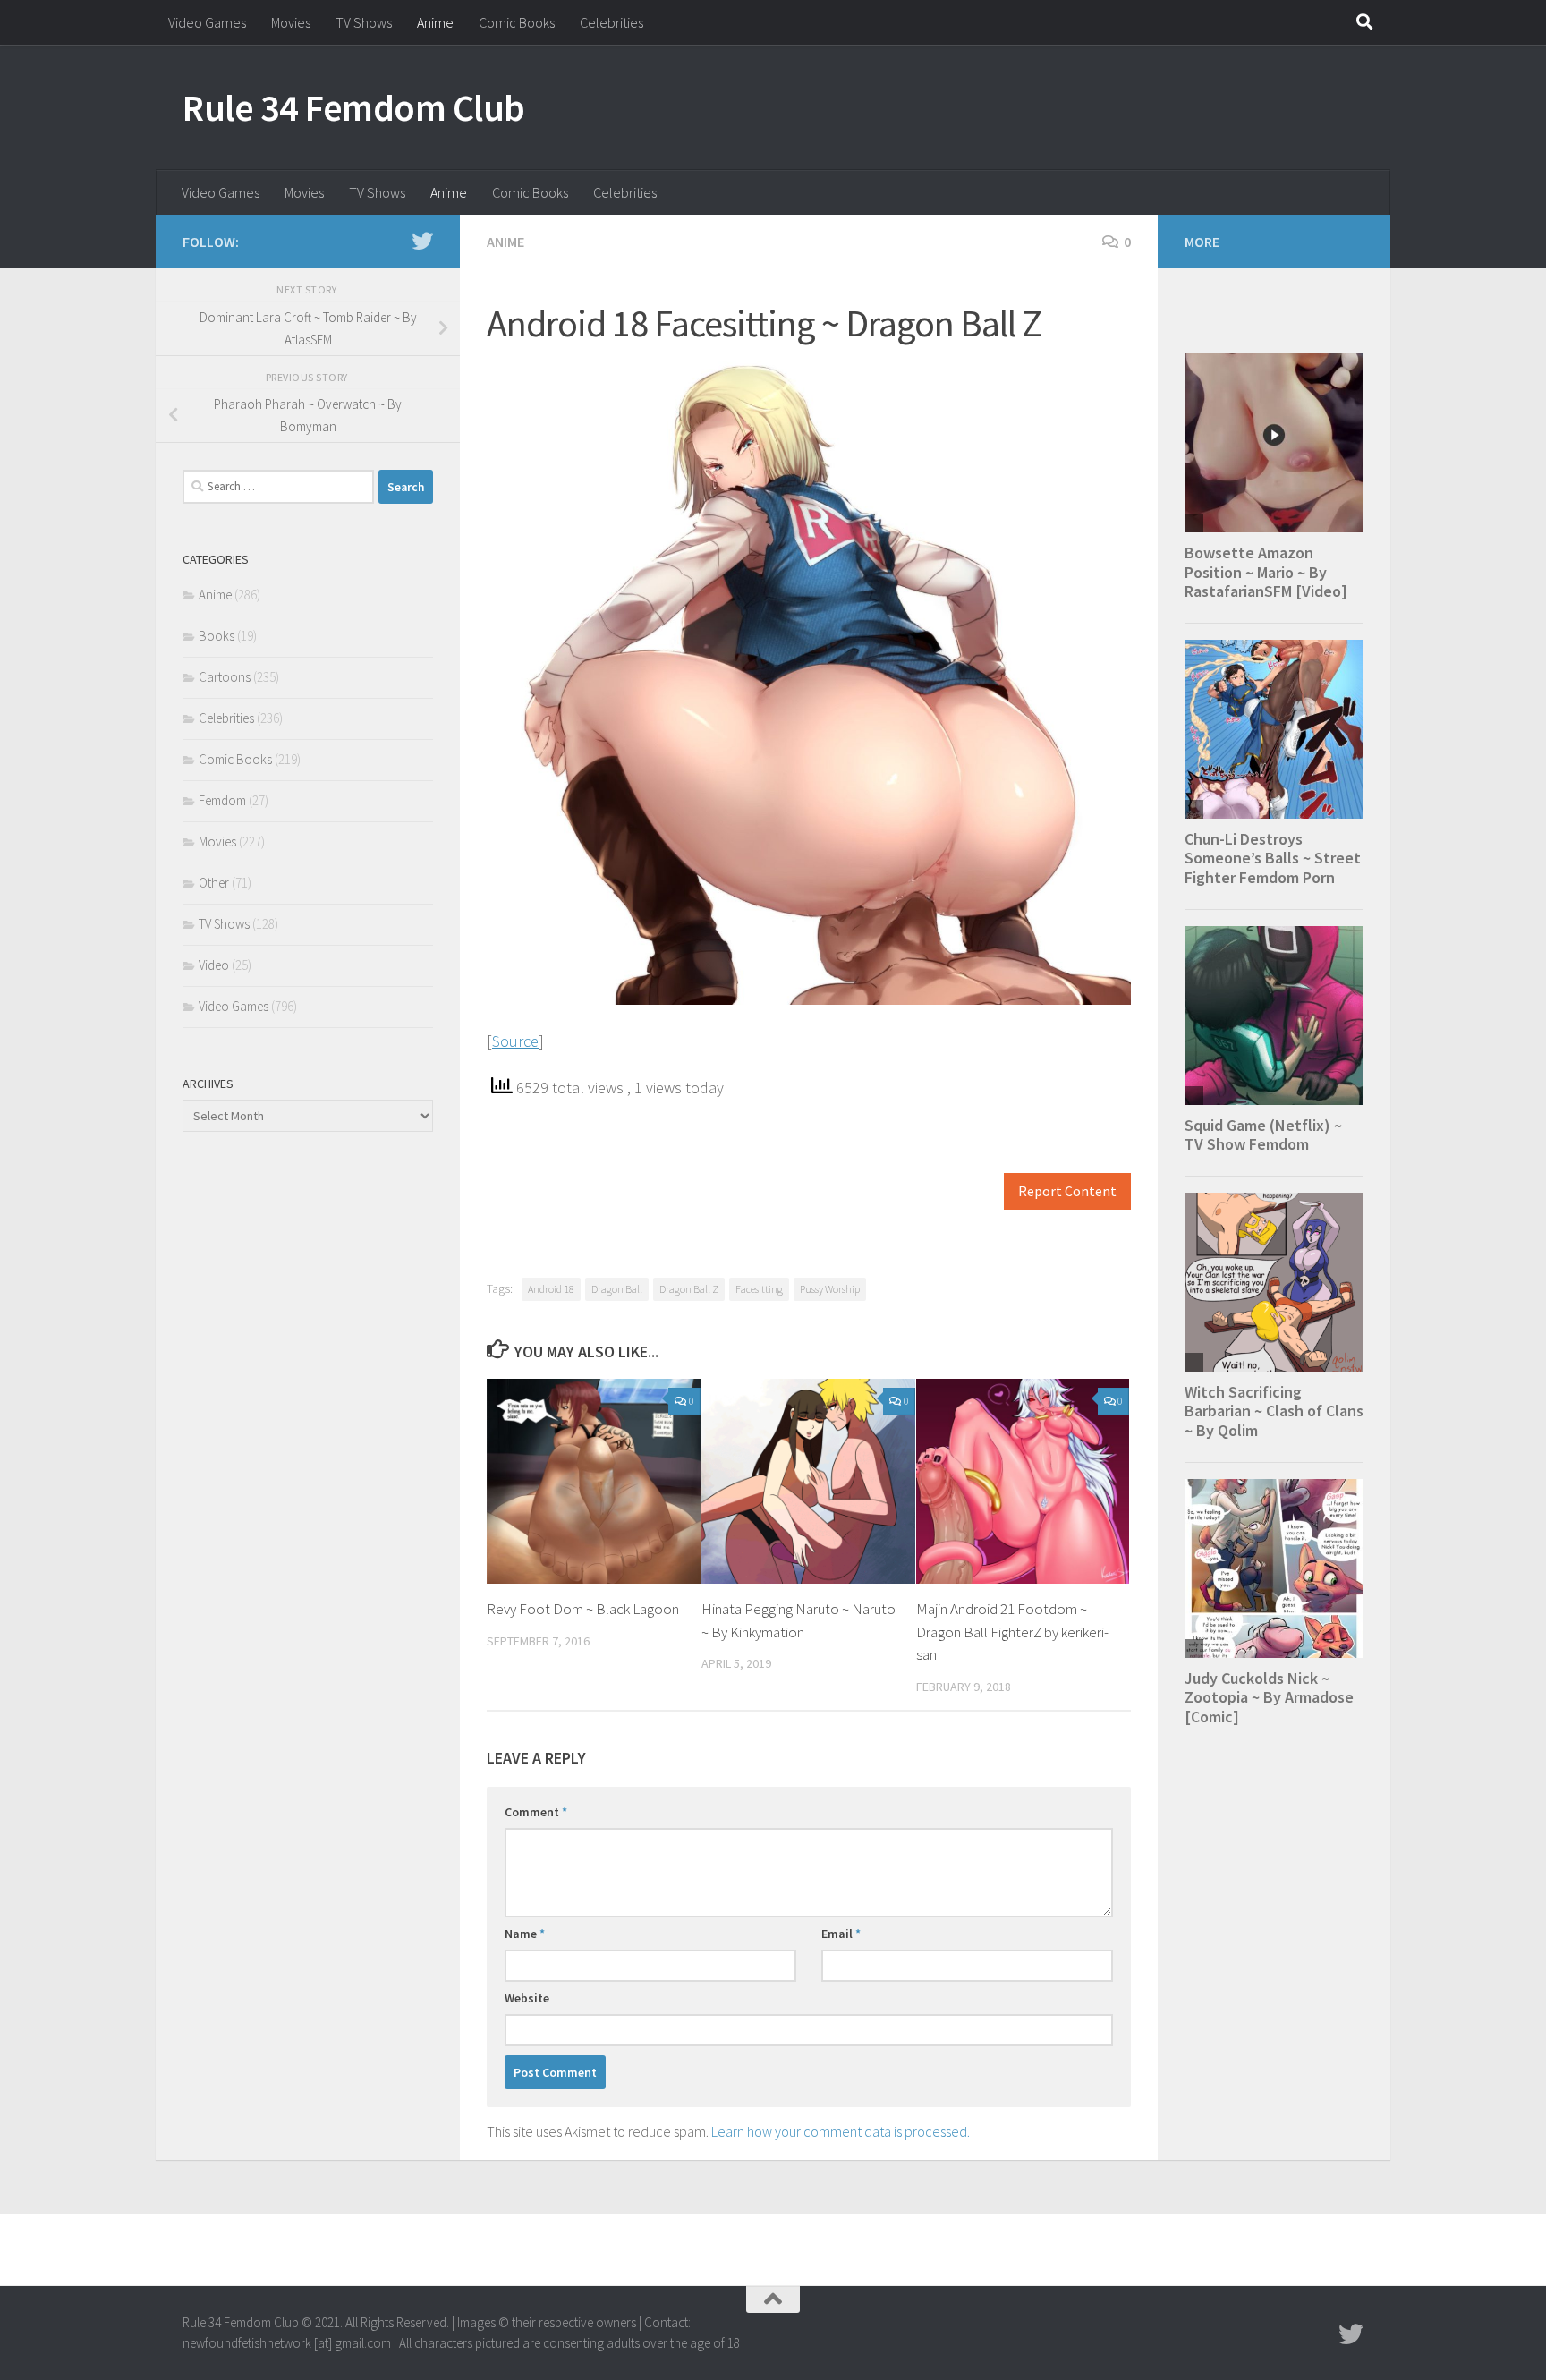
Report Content (1067, 1191)
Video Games (207, 22)
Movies (291, 22)
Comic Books (517, 22)
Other (214, 883)
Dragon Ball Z (689, 1289)
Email (841, 1934)
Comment (536, 1812)
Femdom (222, 800)
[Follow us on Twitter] (422, 241)
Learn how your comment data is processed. (841, 2131)
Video (214, 965)
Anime (435, 22)
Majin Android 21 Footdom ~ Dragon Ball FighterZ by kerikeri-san (1012, 1632)
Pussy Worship (830, 1289)
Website (527, 1998)
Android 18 (551, 1289)
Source (515, 1041)
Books (217, 636)
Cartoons (225, 677)
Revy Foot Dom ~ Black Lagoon (583, 1609)
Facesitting (759, 1289)
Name (525, 1934)
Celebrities (612, 22)
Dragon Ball (617, 1289)
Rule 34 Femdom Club (354, 107)
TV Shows (364, 22)
